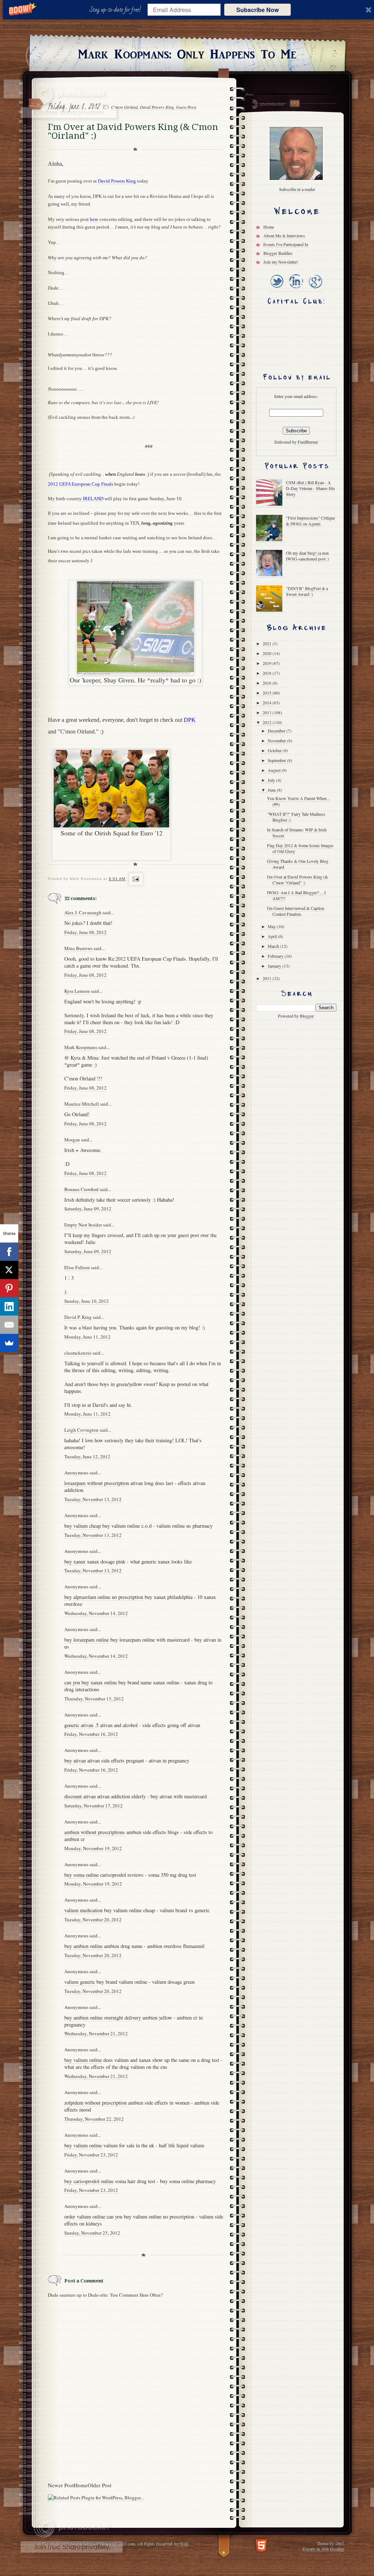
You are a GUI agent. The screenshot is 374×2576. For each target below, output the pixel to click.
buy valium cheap (83, 1526)
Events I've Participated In (286, 244)
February (276, 956)
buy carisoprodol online (89, 2181)
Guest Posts (186, 107)
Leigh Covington (81, 1430)
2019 (268, 663)
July (272, 780)
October (275, 750)
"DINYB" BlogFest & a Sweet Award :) (307, 591)
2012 (268, 722)
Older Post (100, 2485)
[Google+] (315, 289)
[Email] (9, 1325)
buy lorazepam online (87, 1640)
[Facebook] (9, 1252)
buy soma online (81, 1875)
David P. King (78, 1317)
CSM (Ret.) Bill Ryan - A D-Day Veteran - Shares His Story (310, 488)
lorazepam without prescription (97, 1483)
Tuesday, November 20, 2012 (93, 1919)
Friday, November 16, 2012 (91, 1734)
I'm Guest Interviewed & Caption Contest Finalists (296, 911)
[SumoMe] (9, 1343)
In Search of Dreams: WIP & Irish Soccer (297, 832)
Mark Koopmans (81, 1047)
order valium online (85, 2217)
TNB (184, 2543)
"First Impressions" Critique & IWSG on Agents (310, 521)
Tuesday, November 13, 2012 (93, 1499)
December (277, 731)
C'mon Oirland (124, 107)
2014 (268, 703)
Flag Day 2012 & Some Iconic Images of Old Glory (300, 848)
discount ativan (80, 1796)
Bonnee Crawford (81, 1189)
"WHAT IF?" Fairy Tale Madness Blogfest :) (296, 817)
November (277, 740)
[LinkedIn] (296, 289)
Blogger (307, 1016)
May (272, 926)
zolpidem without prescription (96, 2103)
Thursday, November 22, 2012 (94, 2119)
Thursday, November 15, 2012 (94, 1699)
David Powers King (157, 107)
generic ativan (79, 1725)
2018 (268, 673)
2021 (268, 643)
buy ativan (75, 1760)
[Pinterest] (9, 1288)
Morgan (72, 1140)
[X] (9, 1270)
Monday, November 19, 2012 (93, 1848)
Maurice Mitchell (82, 1104)
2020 (268, 653)
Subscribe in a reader (297, 189)
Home (81, 2485)
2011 (268, 978)
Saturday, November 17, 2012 (93, 1806)
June (272, 790)
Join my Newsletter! (281, 262)
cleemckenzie (78, 1353)
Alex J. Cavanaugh (83, 912)
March (274, 946)
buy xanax (75, 1561)
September (277, 760)
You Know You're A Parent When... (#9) (298, 801)
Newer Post (61, 2485)
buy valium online (83, 2060)
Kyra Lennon (77, 991)
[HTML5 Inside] (261, 2545)
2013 (268, 712)
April (273, 936)
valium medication (83, 1910)
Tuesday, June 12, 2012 (87, 1457)
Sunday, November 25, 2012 (92, 2233)
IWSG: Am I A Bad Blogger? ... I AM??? (296, 895)
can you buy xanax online (91, 1682)
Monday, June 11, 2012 (87, 1337)
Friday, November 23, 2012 (91, 2155)
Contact (294, 104)
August (275, 770)
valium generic (80, 1982)
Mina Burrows (78, 948)
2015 (268, 693)
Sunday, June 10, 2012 (87, 1301)
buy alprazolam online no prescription (104, 1597)
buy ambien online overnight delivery (103, 2018)
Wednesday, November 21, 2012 (96, 2033)
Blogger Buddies (278, 253)
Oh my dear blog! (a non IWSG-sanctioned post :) (308, 556)
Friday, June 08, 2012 (85, 932)
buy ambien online (83, 1946)
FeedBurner (308, 442)
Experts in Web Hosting (323, 2548)
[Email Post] (135, 879)
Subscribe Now (257, 10)
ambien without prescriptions (95, 1832)
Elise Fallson (77, 1267)
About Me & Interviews (284, 236)
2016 (268, 683)
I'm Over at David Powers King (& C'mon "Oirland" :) (297, 880)
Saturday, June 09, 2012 (88, 1209)
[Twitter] (277, 289)
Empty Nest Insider (83, 1225)
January (275, 966)
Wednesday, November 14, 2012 (96, 1613)
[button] (117, 10)
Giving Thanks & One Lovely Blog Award (298, 864)
